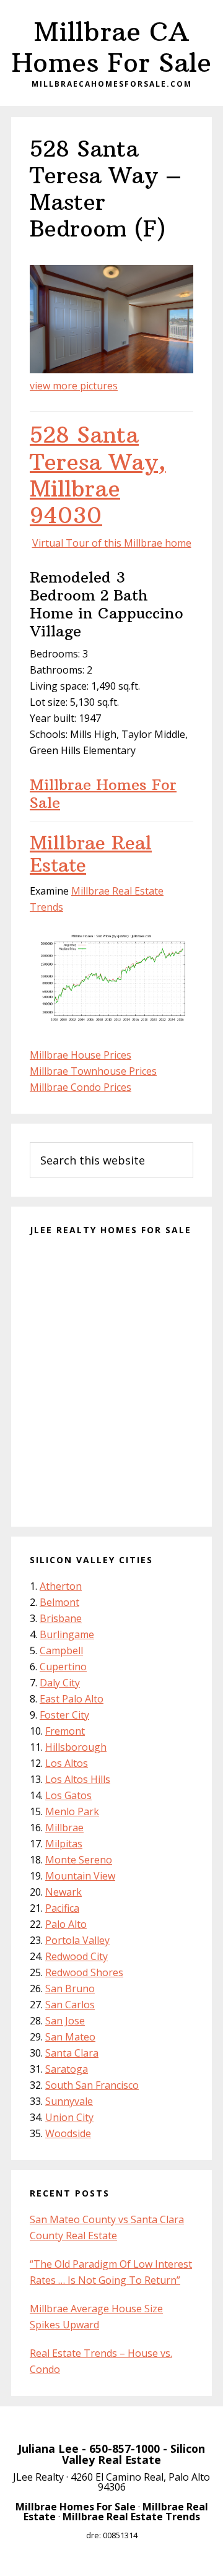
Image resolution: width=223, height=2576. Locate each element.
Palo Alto (66, 1924)
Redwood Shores (84, 1972)
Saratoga (67, 2069)
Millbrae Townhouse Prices (93, 1071)
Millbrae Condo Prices (81, 1087)
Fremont (65, 1731)
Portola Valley (77, 1940)
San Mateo (70, 2037)
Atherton (61, 1586)
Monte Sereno (79, 1860)
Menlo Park (72, 1811)
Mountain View (80, 1876)
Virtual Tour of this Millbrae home (112, 543)
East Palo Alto (72, 1699)
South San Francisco (92, 2085)
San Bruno (70, 1988)
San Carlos (70, 2005)
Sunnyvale (69, 2101)
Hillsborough (76, 1747)
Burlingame (67, 1634)
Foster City (64, 1715)
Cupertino (63, 1667)
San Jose (65, 2021)
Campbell (61, 1650)
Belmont (59, 1602)
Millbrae (64, 1828)
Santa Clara (72, 2053)
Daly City (60, 1683)
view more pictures (74, 386)
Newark (63, 1892)
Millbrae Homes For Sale (103, 793)
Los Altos (67, 1763)
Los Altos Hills (78, 1779)
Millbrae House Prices (81, 1055)
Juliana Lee (48, 2448)
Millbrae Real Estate (91, 854)
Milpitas (64, 1844)
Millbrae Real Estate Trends (131, 2517)
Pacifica (62, 1908)
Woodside (68, 2133)
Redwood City (77, 1956)
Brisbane (61, 1618)
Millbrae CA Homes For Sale (111, 47)
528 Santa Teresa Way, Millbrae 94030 (98, 475)
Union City (69, 2117)
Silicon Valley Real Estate (133, 2454)
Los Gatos (68, 1795)
